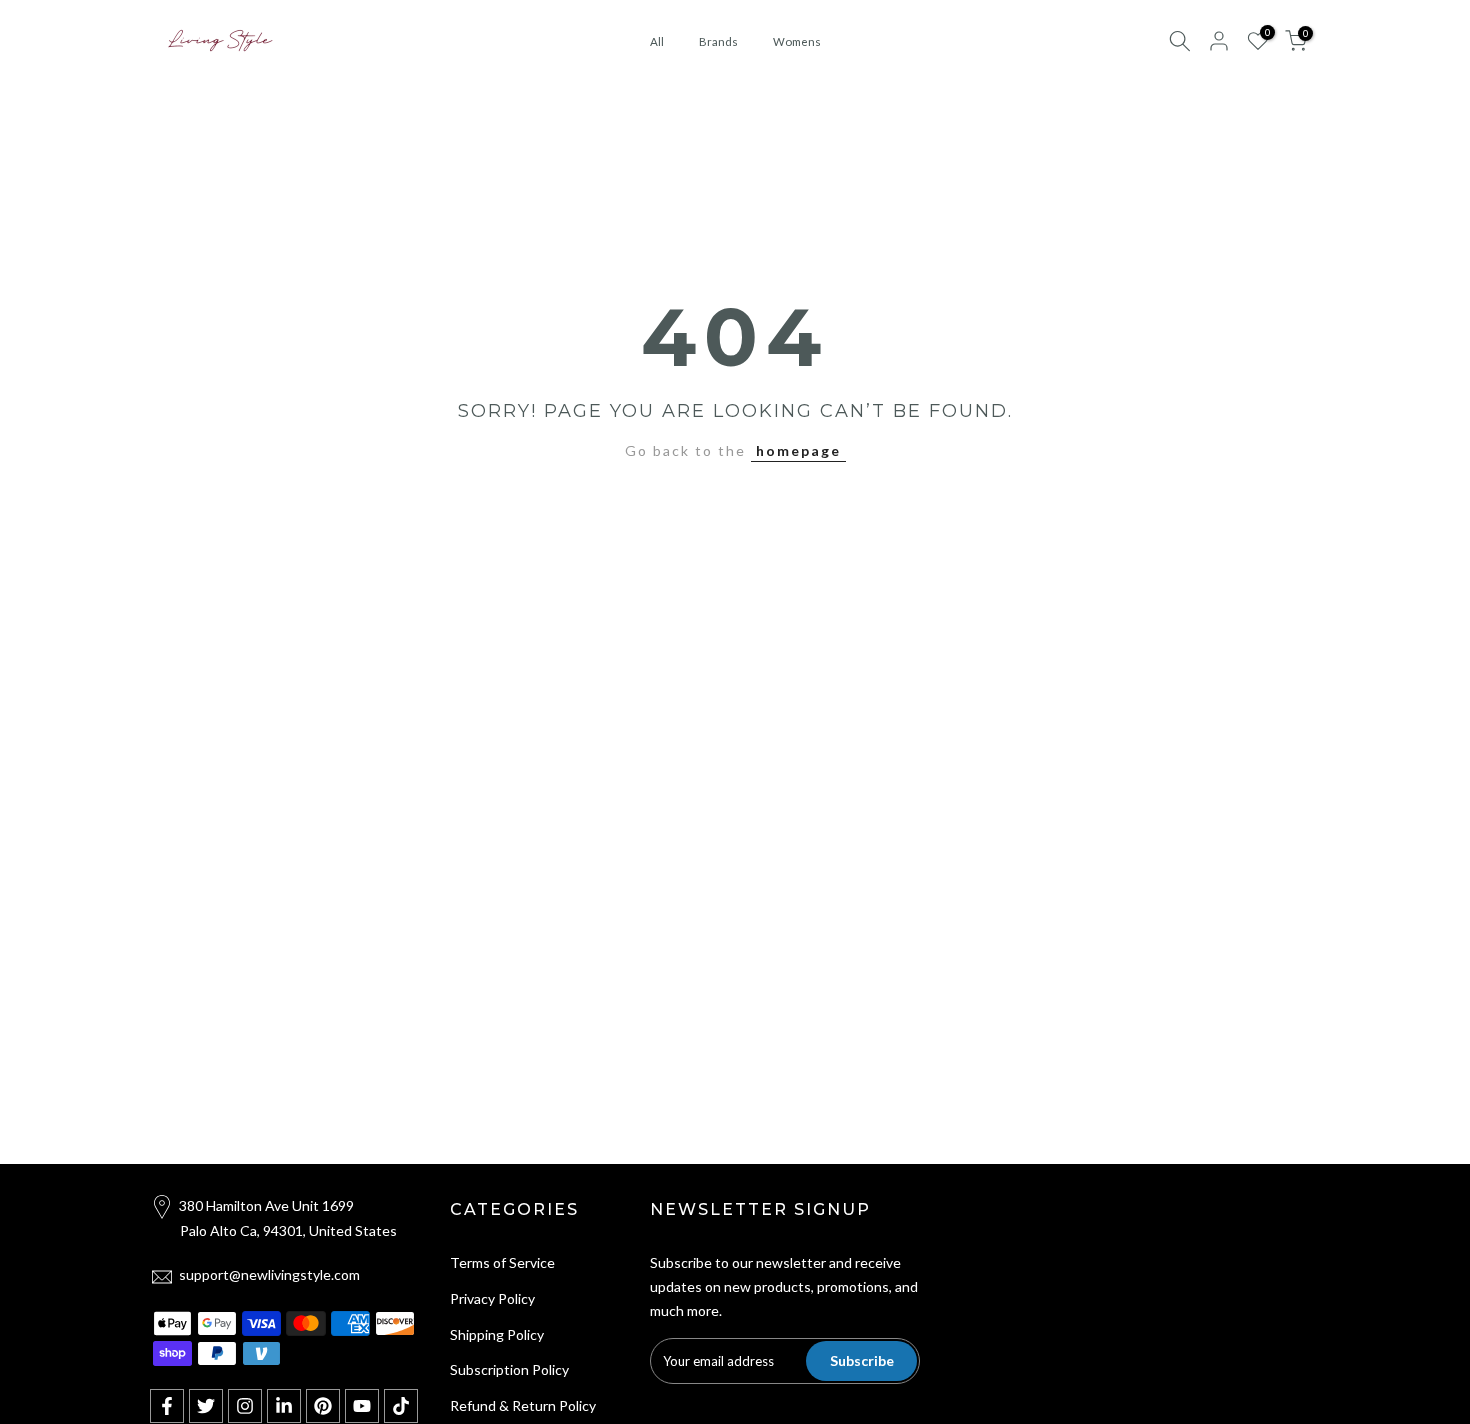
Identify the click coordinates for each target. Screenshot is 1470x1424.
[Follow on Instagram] (245, 1406)
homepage (798, 450)
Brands (718, 41)
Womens (797, 41)
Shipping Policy (497, 1334)
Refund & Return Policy (523, 1405)
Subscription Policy (509, 1369)
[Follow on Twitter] (206, 1406)
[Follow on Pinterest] (323, 1406)
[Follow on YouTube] (362, 1406)
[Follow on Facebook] (167, 1406)
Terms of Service (502, 1262)
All (657, 41)
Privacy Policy (492, 1298)
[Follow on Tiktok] (401, 1406)
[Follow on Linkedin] (284, 1406)
